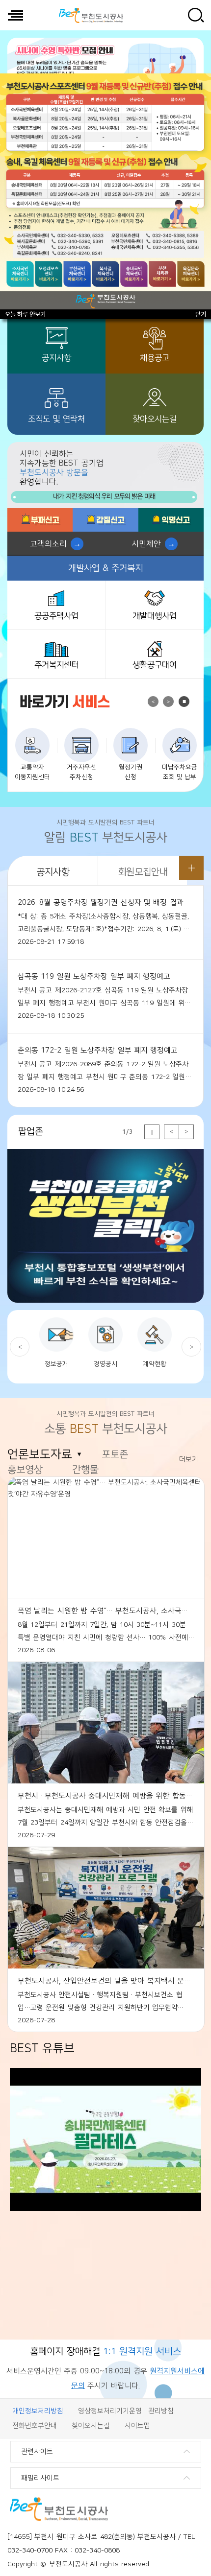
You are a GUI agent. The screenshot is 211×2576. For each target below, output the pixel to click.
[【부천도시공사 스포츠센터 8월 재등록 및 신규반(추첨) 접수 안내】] (105, 191)
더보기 (191, 868)
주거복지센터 (56, 665)
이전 (153, 702)
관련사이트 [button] (37, 2452)
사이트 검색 (196, 15)
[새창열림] (40, 520)
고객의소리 (48, 544)
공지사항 (56, 358)
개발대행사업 (155, 616)
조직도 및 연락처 (56, 419)
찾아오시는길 (155, 419)
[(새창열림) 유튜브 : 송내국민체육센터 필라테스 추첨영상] (105, 2209)
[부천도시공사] (91, 15)
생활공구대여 (155, 665)
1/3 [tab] (128, 1132)
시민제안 (146, 544)
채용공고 (155, 358)
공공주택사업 (56, 616)
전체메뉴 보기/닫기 (15, 15)
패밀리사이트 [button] (40, 2478)
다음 (168, 702)
